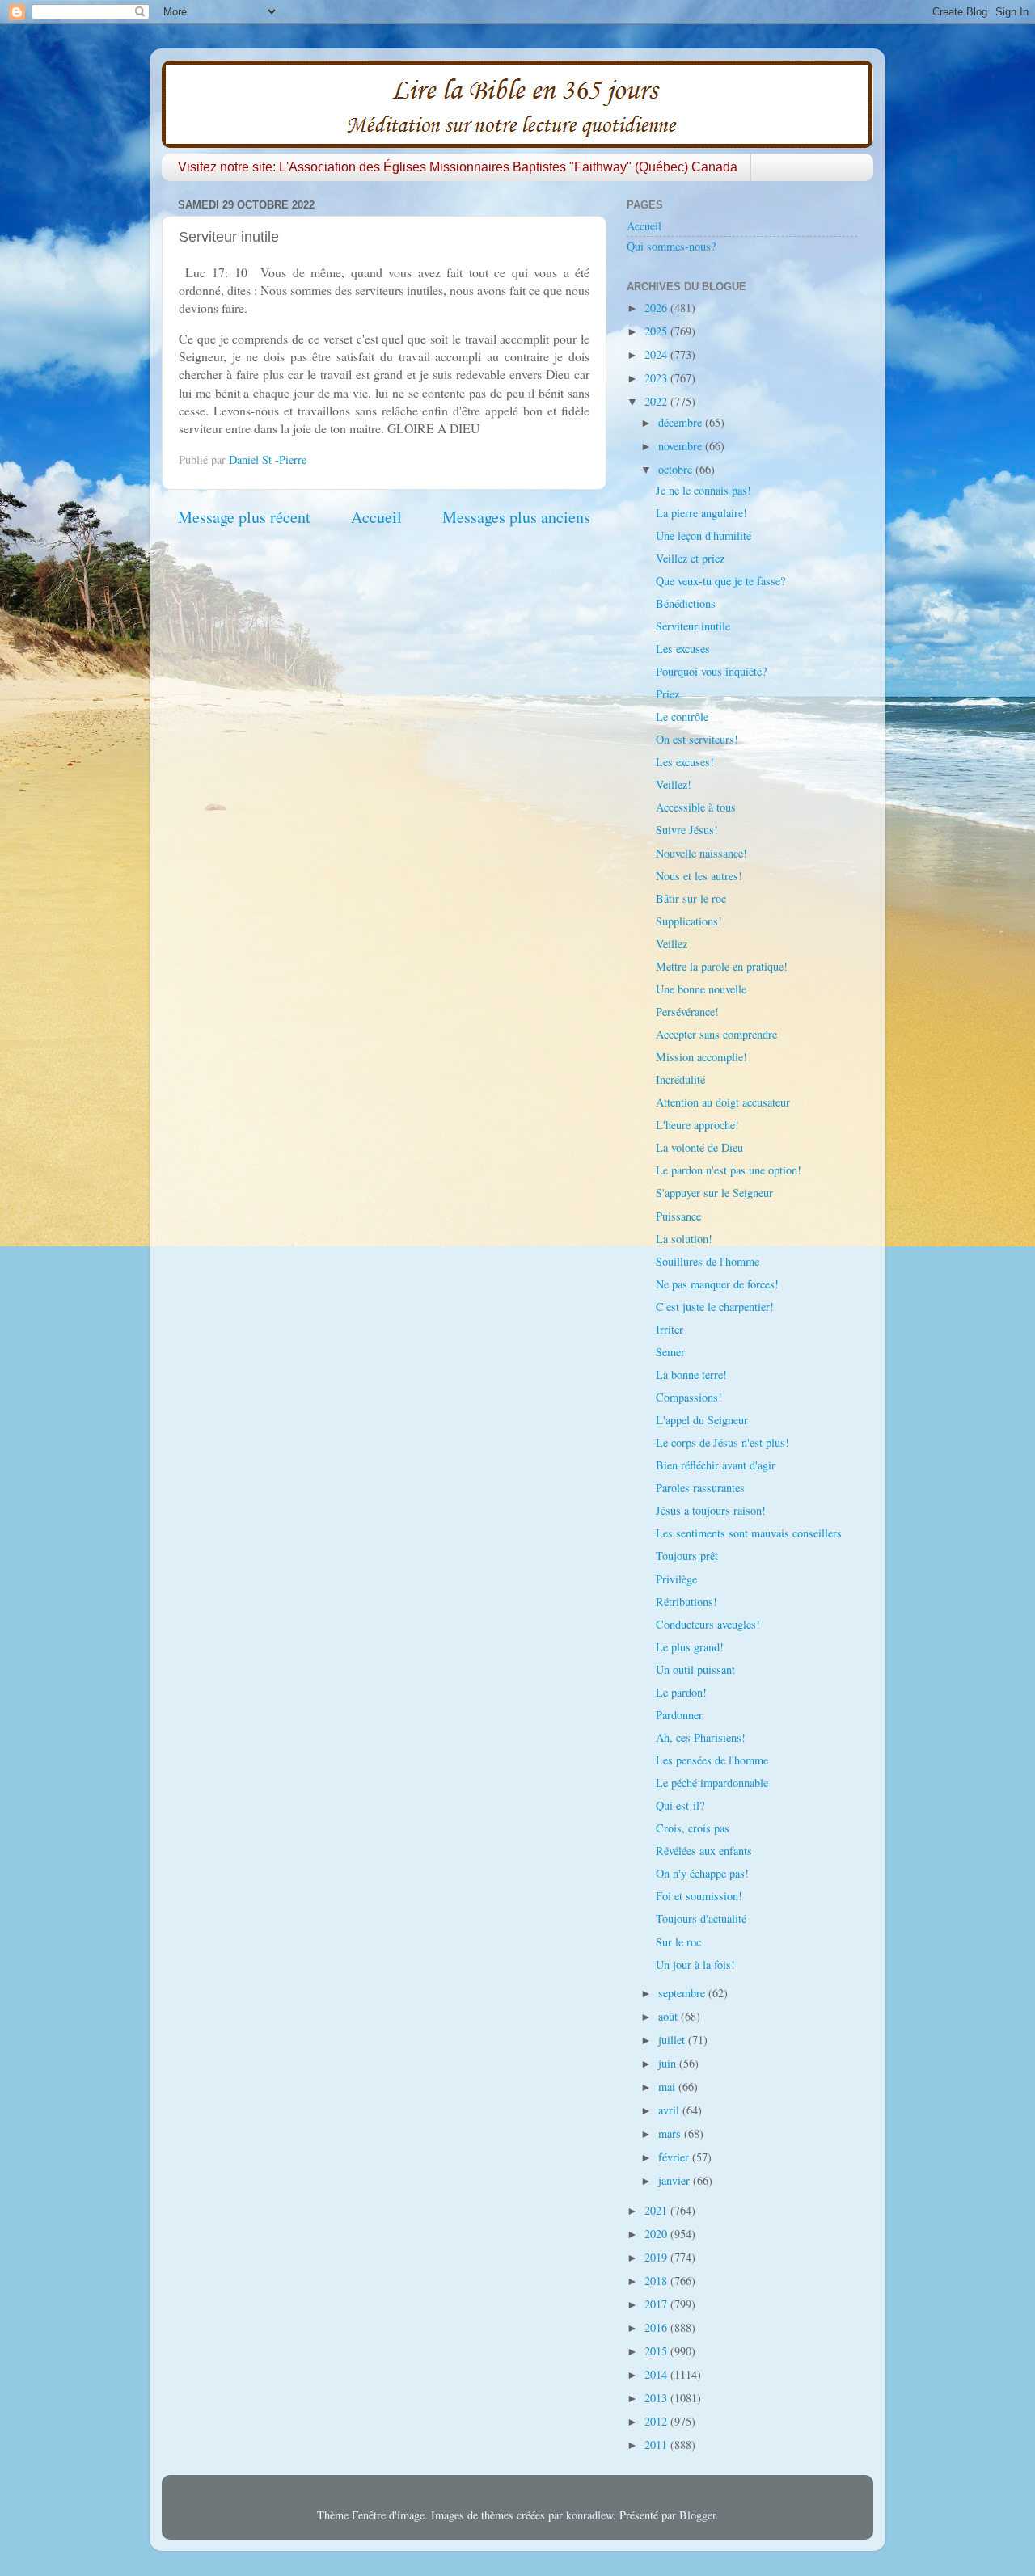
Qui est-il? (680, 1805)
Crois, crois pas (693, 1828)
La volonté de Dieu (699, 1147)
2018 (657, 2281)
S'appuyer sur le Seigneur (714, 1193)
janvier (676, 2180)
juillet (673, 2040)
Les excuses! (685, 762)
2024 (657, 354)
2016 (657, 2327)
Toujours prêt (687, 1556)
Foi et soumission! (699, 1896)
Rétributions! (686, 1602)
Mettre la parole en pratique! (722, 966)
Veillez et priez (690, 558)
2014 (657, 2374)
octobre (677, 469)
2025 (657, 331)
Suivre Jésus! (687, 830)
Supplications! (689, 921)
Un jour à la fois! (695, 1965)
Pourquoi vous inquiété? (711, 671)
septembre (683, 1993)
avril (670, 2110)
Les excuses (683, 649)
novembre (682, 446)
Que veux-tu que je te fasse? (720, 581)
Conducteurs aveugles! (708, 1624)
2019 (657, 2257)
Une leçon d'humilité (703, 535)
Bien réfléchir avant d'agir (716, 1465)
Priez (667, 694)
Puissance (678, 1216)
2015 (657, 2351)
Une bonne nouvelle (701, 989)
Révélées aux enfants (704, 1851)
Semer (670, 1352)
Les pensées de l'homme (712, 1760)
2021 (657, 2210)
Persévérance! (687, 1012)
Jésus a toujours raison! (711, 1510)
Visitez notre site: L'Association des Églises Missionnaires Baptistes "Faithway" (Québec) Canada (458, 167)
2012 (657, 2421)
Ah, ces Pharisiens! (701, 1737)
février (675, 2157)
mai (668, 2087)
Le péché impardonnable (712, 1783)
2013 (657, 2398)
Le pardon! (681, 1692)
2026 (657, 308)
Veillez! (674, 784)
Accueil (376, 517)
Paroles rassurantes (700, 1488)
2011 (657, 2445)
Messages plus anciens (516, 517)
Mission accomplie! (701, 1057)
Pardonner (679, 1715)
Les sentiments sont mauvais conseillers (749, 1533)
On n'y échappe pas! (702, 1873)
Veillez (672, 944)
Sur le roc (678, 1942)
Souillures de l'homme (708, 1261)
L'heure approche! (697, 1125)
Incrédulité (680, 1079)
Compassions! (689, 1397)
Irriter (670, 1329)
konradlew (589, 2515)
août (670, 2016)
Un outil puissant (695, 1670)
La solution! (684, 1239)
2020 (657, 2234)
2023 (657, 378)
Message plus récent (244, 517)
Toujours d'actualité (701, 1918)
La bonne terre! (691, 1374)
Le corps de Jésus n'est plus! (722, 1442)
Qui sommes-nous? (671, 246)
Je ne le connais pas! (703, 490)
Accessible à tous (696, 807)
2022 (657, 401)
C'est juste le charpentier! (715, 1307)
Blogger (697, 2515)
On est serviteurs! (697, 739)
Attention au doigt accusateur (723, 1102)
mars (671, 2133)
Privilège (676, 1579)
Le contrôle (682, 717)
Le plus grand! (690, 1647)
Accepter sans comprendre (716, 1034)
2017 (657, 2304)
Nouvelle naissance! (701, 853)
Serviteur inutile (693, 626)
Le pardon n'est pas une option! (729, 1170)
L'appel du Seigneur (702, 1420)
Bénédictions (686, 603)
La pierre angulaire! (701, 513)
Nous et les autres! (699, 876)
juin (669, 2063)
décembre (682, 422)
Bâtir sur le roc (691, 898)
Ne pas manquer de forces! (717, 1284)
